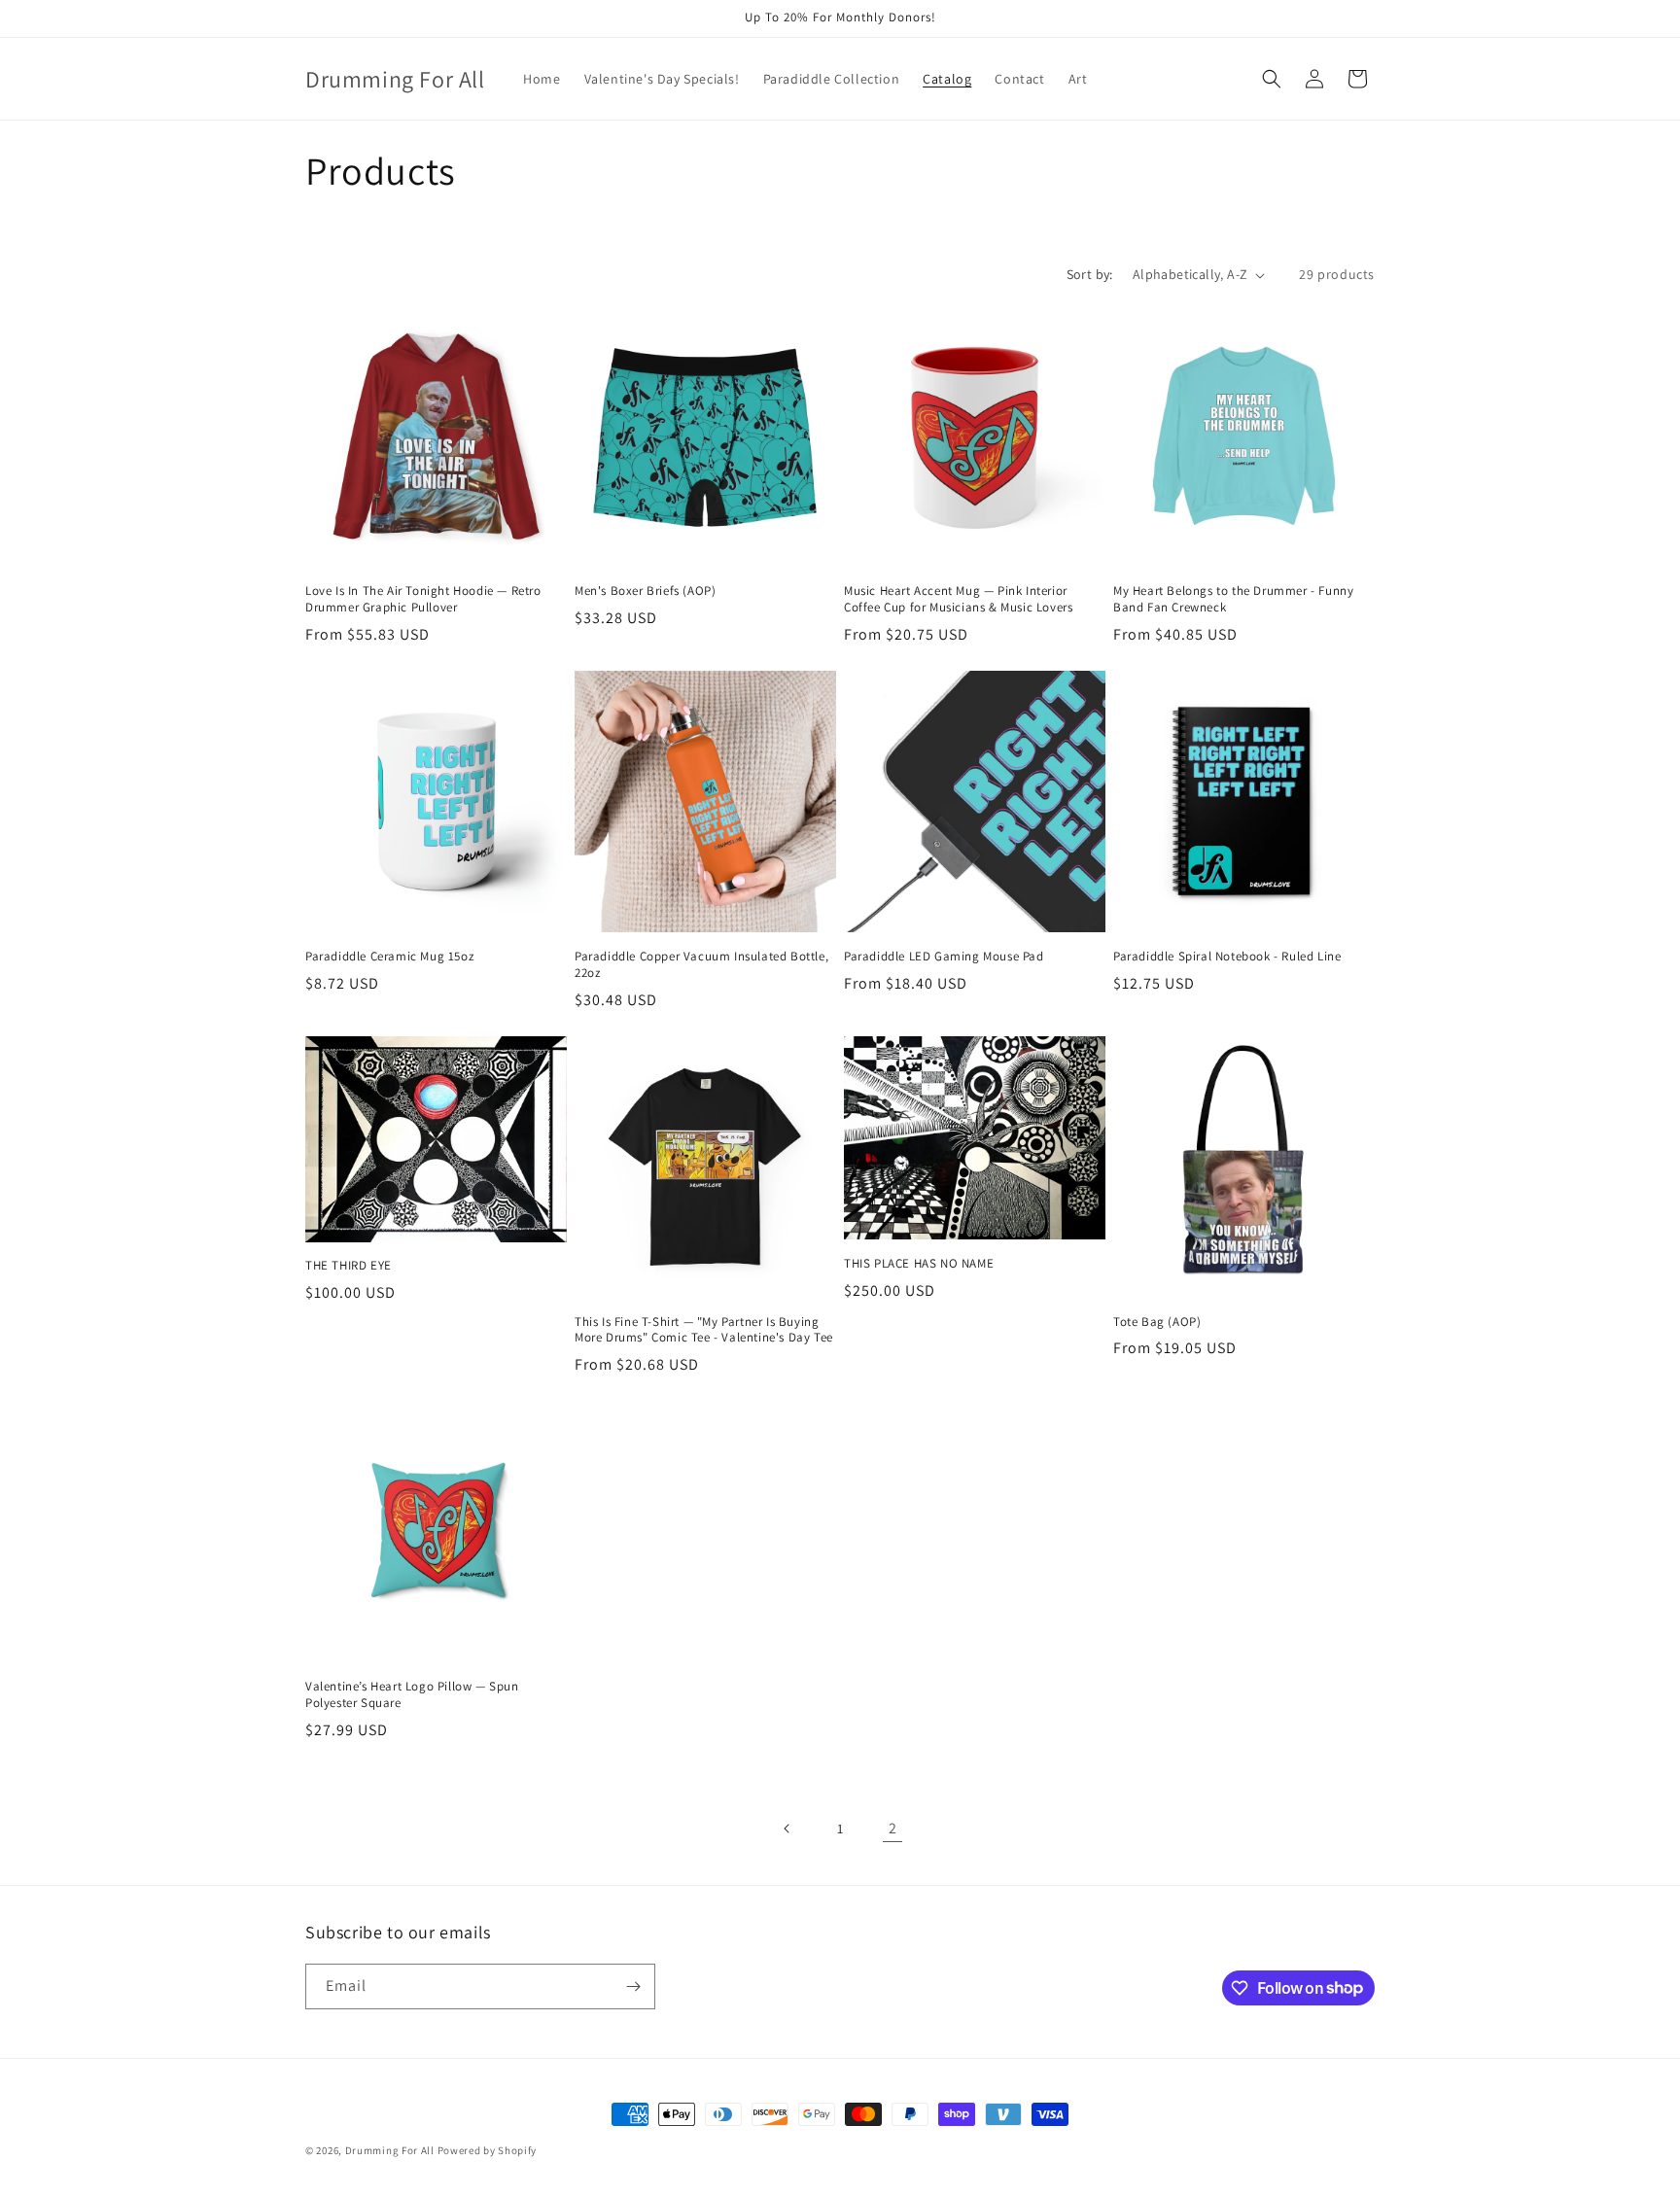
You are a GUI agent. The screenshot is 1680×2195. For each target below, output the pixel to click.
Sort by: (1090, 274)
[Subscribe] (633, 1986)
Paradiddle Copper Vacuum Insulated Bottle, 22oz (701, 965)
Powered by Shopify (488, 2150)
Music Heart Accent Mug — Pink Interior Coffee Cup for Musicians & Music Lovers (958, 599)
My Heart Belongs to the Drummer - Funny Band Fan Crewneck (1233, 599)
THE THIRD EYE (349, 1266)
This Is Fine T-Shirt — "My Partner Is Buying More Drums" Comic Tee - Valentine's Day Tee (704, 1330)
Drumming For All (390, 2150)
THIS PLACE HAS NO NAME (919, 1264)
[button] (1272, 79)
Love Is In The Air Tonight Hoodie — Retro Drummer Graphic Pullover (423, 599)
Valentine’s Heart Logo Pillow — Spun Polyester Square (412, 1695)
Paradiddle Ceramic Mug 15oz (389, 957)
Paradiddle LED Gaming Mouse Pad (944, 957)
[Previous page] (787, 1829)
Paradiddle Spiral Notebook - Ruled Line (1227, 957)
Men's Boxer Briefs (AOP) (645, 591)
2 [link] (893, 1828)
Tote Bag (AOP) (1157, 1322)
